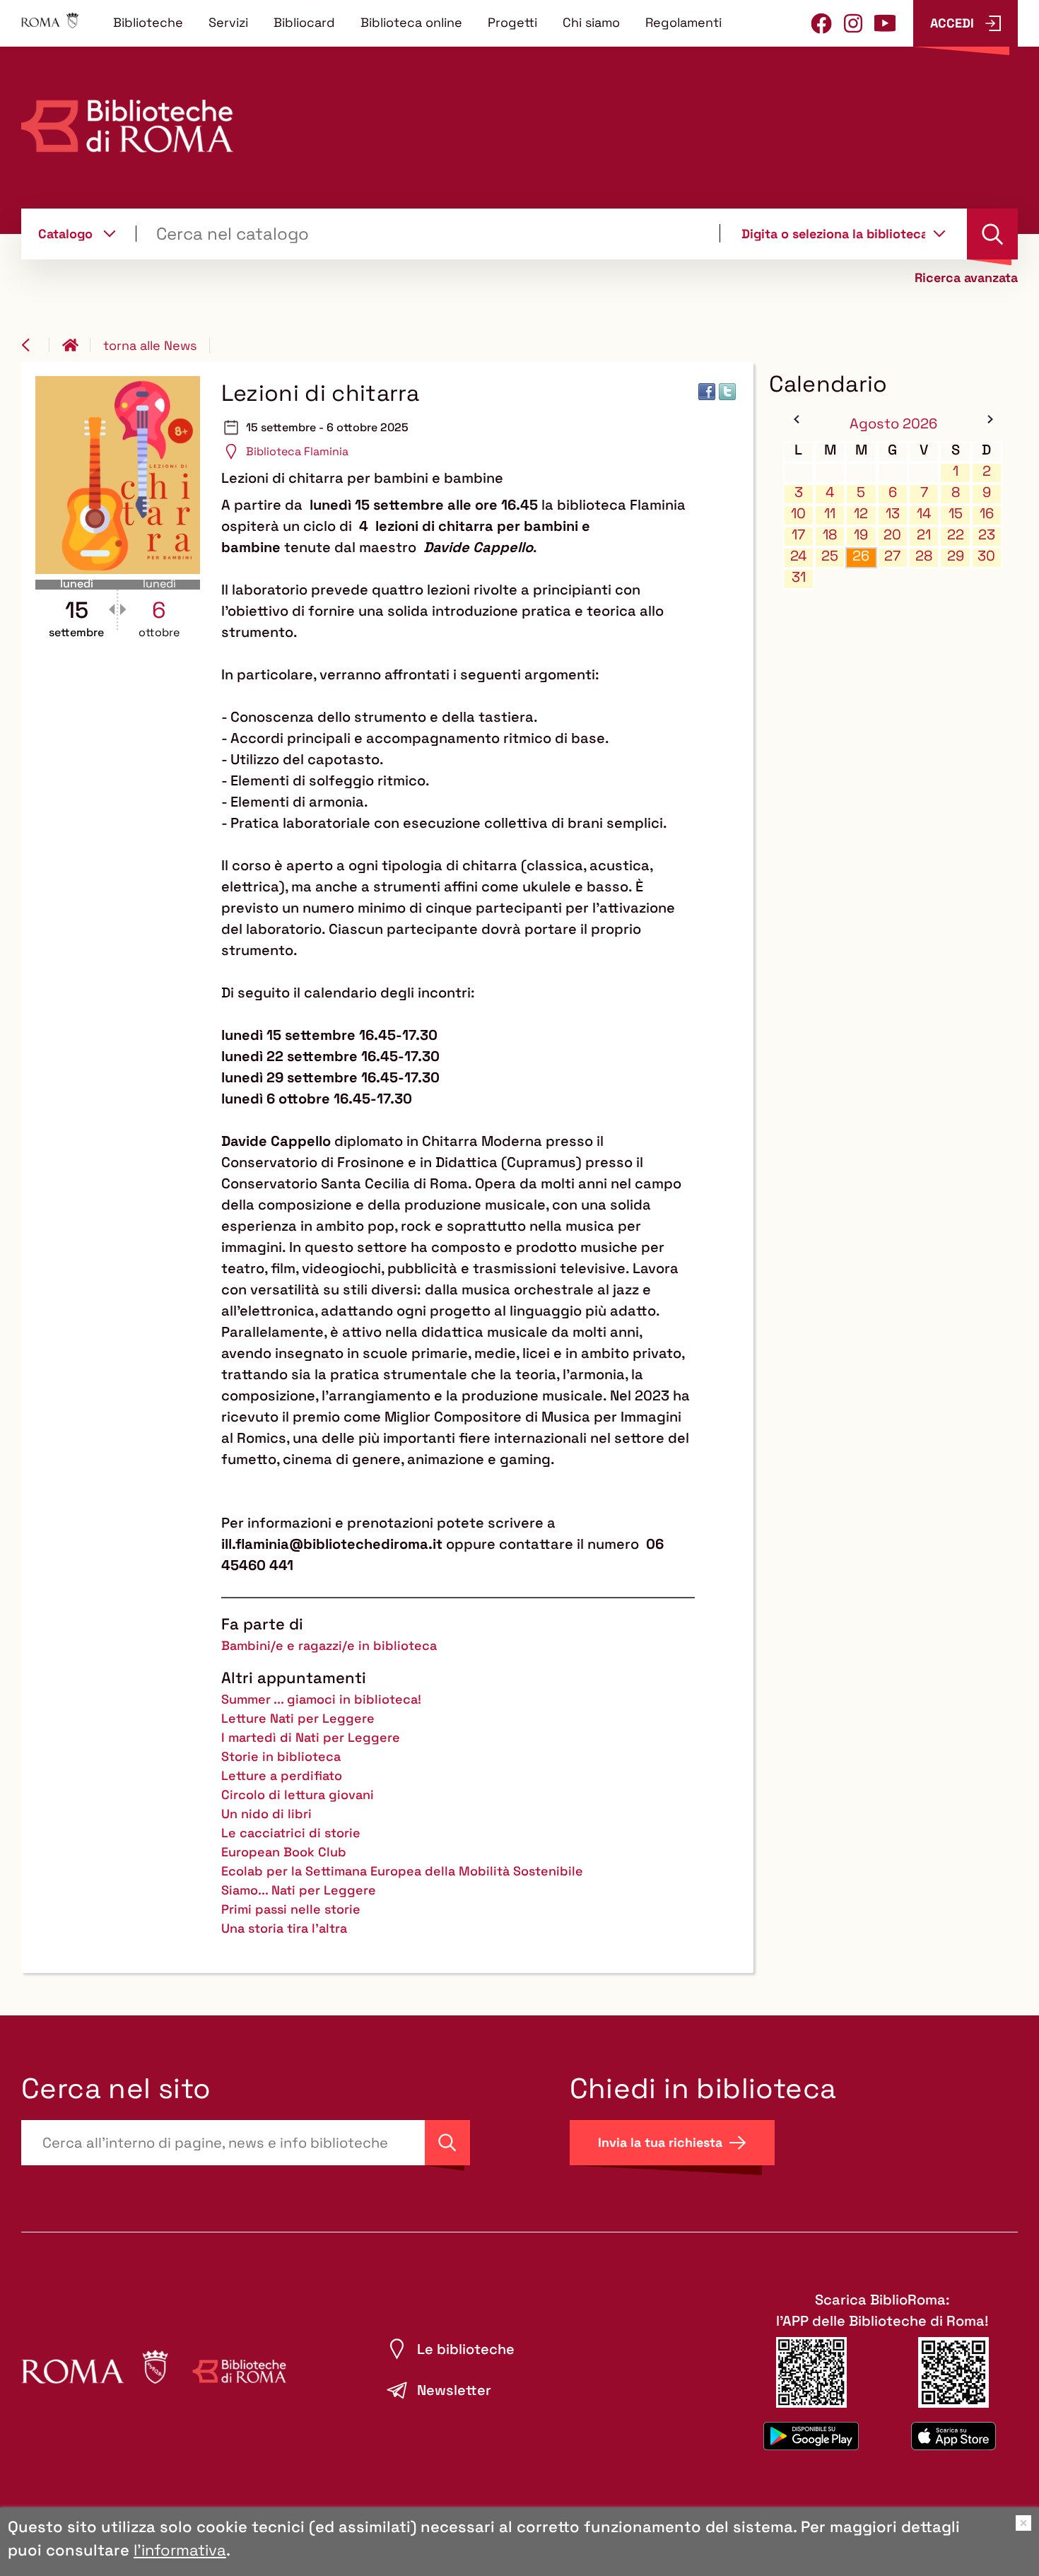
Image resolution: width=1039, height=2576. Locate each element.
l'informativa (180, 2550)
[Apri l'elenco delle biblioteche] (939, 233)
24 (799, 556)
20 (892, 535)
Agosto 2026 (893, 423)
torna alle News (150, 345)
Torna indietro (35, 345)
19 (861, 535)
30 (986, 556)
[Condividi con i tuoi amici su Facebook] (707, 392)
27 (892, 556)
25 (830, 556)
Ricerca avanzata (966, 278)
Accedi (952, 23)
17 (798, 535)
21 (924, 535)
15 (956, 514)
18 (830, 535)
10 (798, 514)
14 (924, 514)
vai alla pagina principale (76, 345)
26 (861, 556)
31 (799, 577)
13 (893, 514)
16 (987, 514)
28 (924, 556)
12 (861, 514)
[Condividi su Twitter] (727, 392)
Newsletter (454, 2390)
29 (956, 556)
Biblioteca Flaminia (297, 451)
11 (830, 514)
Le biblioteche (466, 2349)
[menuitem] (148, 22)
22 (956, 535)
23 (987, 535)
